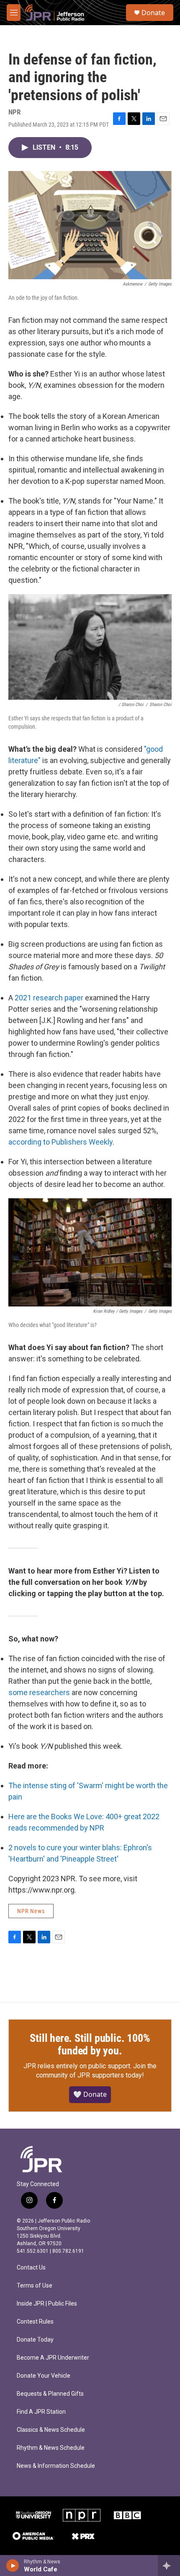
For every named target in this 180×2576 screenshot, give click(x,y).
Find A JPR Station (41, 2412)
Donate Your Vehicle (44, 2376)
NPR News (31, 1911)
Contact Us (31, 2268)
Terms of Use (35, 2286)
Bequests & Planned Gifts (50, 2394)
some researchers (39, 1692)
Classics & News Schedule (51, 2430)
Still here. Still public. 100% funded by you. (90, 2044)
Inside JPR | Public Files (47, 2304)
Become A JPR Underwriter (53, 2358)
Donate (153, 13)
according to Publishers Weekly (60, 1142)
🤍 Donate (90, 2094)
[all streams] (169, 2566)
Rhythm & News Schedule (51, 2448)
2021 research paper (49, 998)
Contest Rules (35, 2322)
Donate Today (35, 2340)
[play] (13, 2566)
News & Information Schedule (56, 2466)
